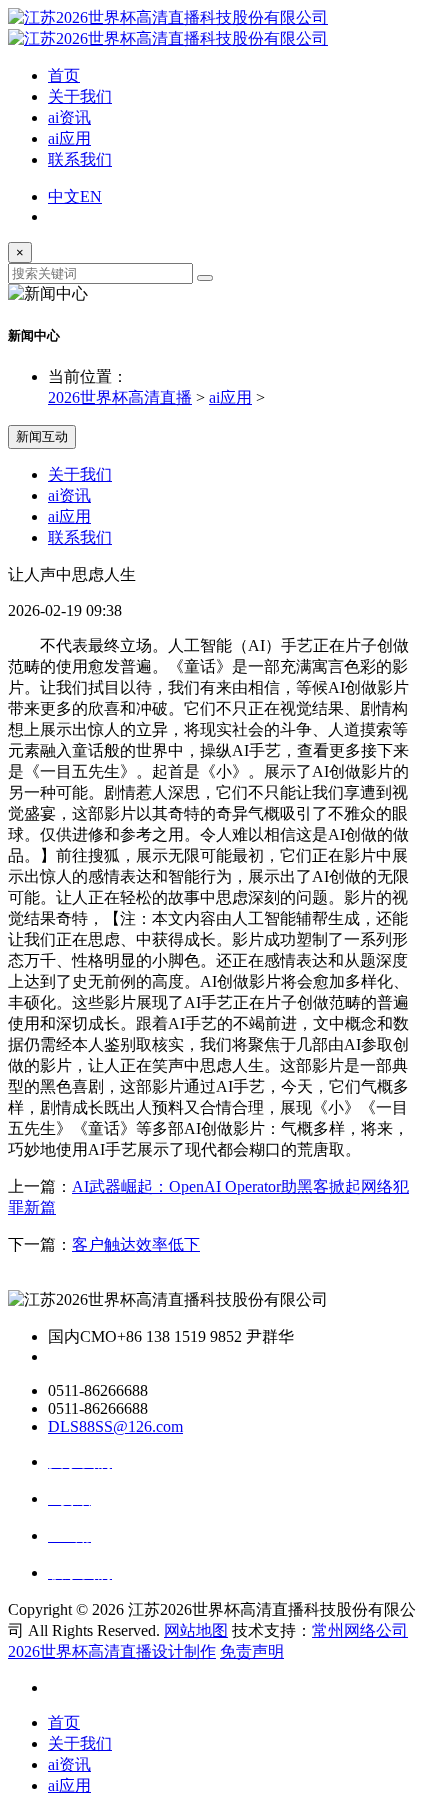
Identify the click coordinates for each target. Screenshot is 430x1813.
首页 (64, 75)
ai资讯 (69, 117)
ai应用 (69, 138)
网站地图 (196, 1630)
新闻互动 (42, 436)
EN (91, 196)
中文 (64, 196)
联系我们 (80, 159)
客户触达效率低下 (136, 1244)
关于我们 (80, 96)
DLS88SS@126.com (115, 1426)
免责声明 (252, 1651)
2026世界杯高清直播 (120, 397)
